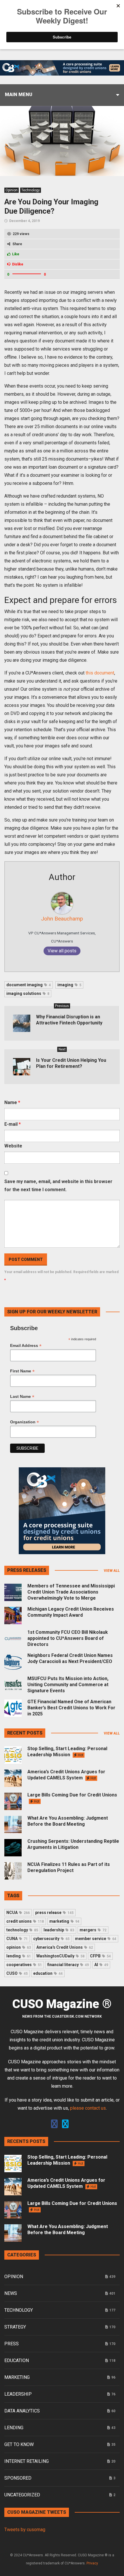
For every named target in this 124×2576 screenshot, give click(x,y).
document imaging (29, 985)
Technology (31, 190)
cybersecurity (51, 1939)
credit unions (25, 1921)
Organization (25, 1422)
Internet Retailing (27, 2461)
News (11, 2293)
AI (101, 1965)
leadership (59, 1930)
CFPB (100, 1956)
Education (17, 2360)
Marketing (17, 2377)
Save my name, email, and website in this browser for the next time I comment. (58, 1186)
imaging (69, 985)
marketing (64, 1921)
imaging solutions (28, 993)
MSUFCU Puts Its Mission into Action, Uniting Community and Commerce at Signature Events (68, 1685)
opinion (19, 1947)
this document (100, 673)
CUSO (17, 1973)
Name (12, 1102)
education (48, 1973)
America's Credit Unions (65, 1947)
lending (19, 1956)
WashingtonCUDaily (60, 1956)
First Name (22, 1371)
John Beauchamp (62, 919)
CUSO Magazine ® (62, 2004)
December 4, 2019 (25, 221)
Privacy (92, 2563)
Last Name (22, 1397)
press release (54, 1913)
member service (96, 1939)
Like (16, 254)
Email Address (26, 1346)
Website (13, 1146)
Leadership (18, 2394)
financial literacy (68, 1965)
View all (112, 1571)
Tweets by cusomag (25, 2530)
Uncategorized (22, 2495)
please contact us (88, 2108)
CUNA (17, 1939)
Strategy (15, 2327)
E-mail (13, 1124)
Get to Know (19, 2444)
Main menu (19, 95)
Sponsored (18, 2478)
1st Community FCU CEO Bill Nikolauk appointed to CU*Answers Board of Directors (68, 1638)
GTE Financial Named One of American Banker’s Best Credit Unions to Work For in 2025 (71, 1708)
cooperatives (24, 1965)
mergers (93, 1930)
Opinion (12, 190)
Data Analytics (22, 2411)
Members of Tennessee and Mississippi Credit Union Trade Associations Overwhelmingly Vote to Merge (71, 1592)
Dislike (18, 264)
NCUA (18, 1913)
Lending (14, 2428)
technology (22, 1930)
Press (12, 2344)
